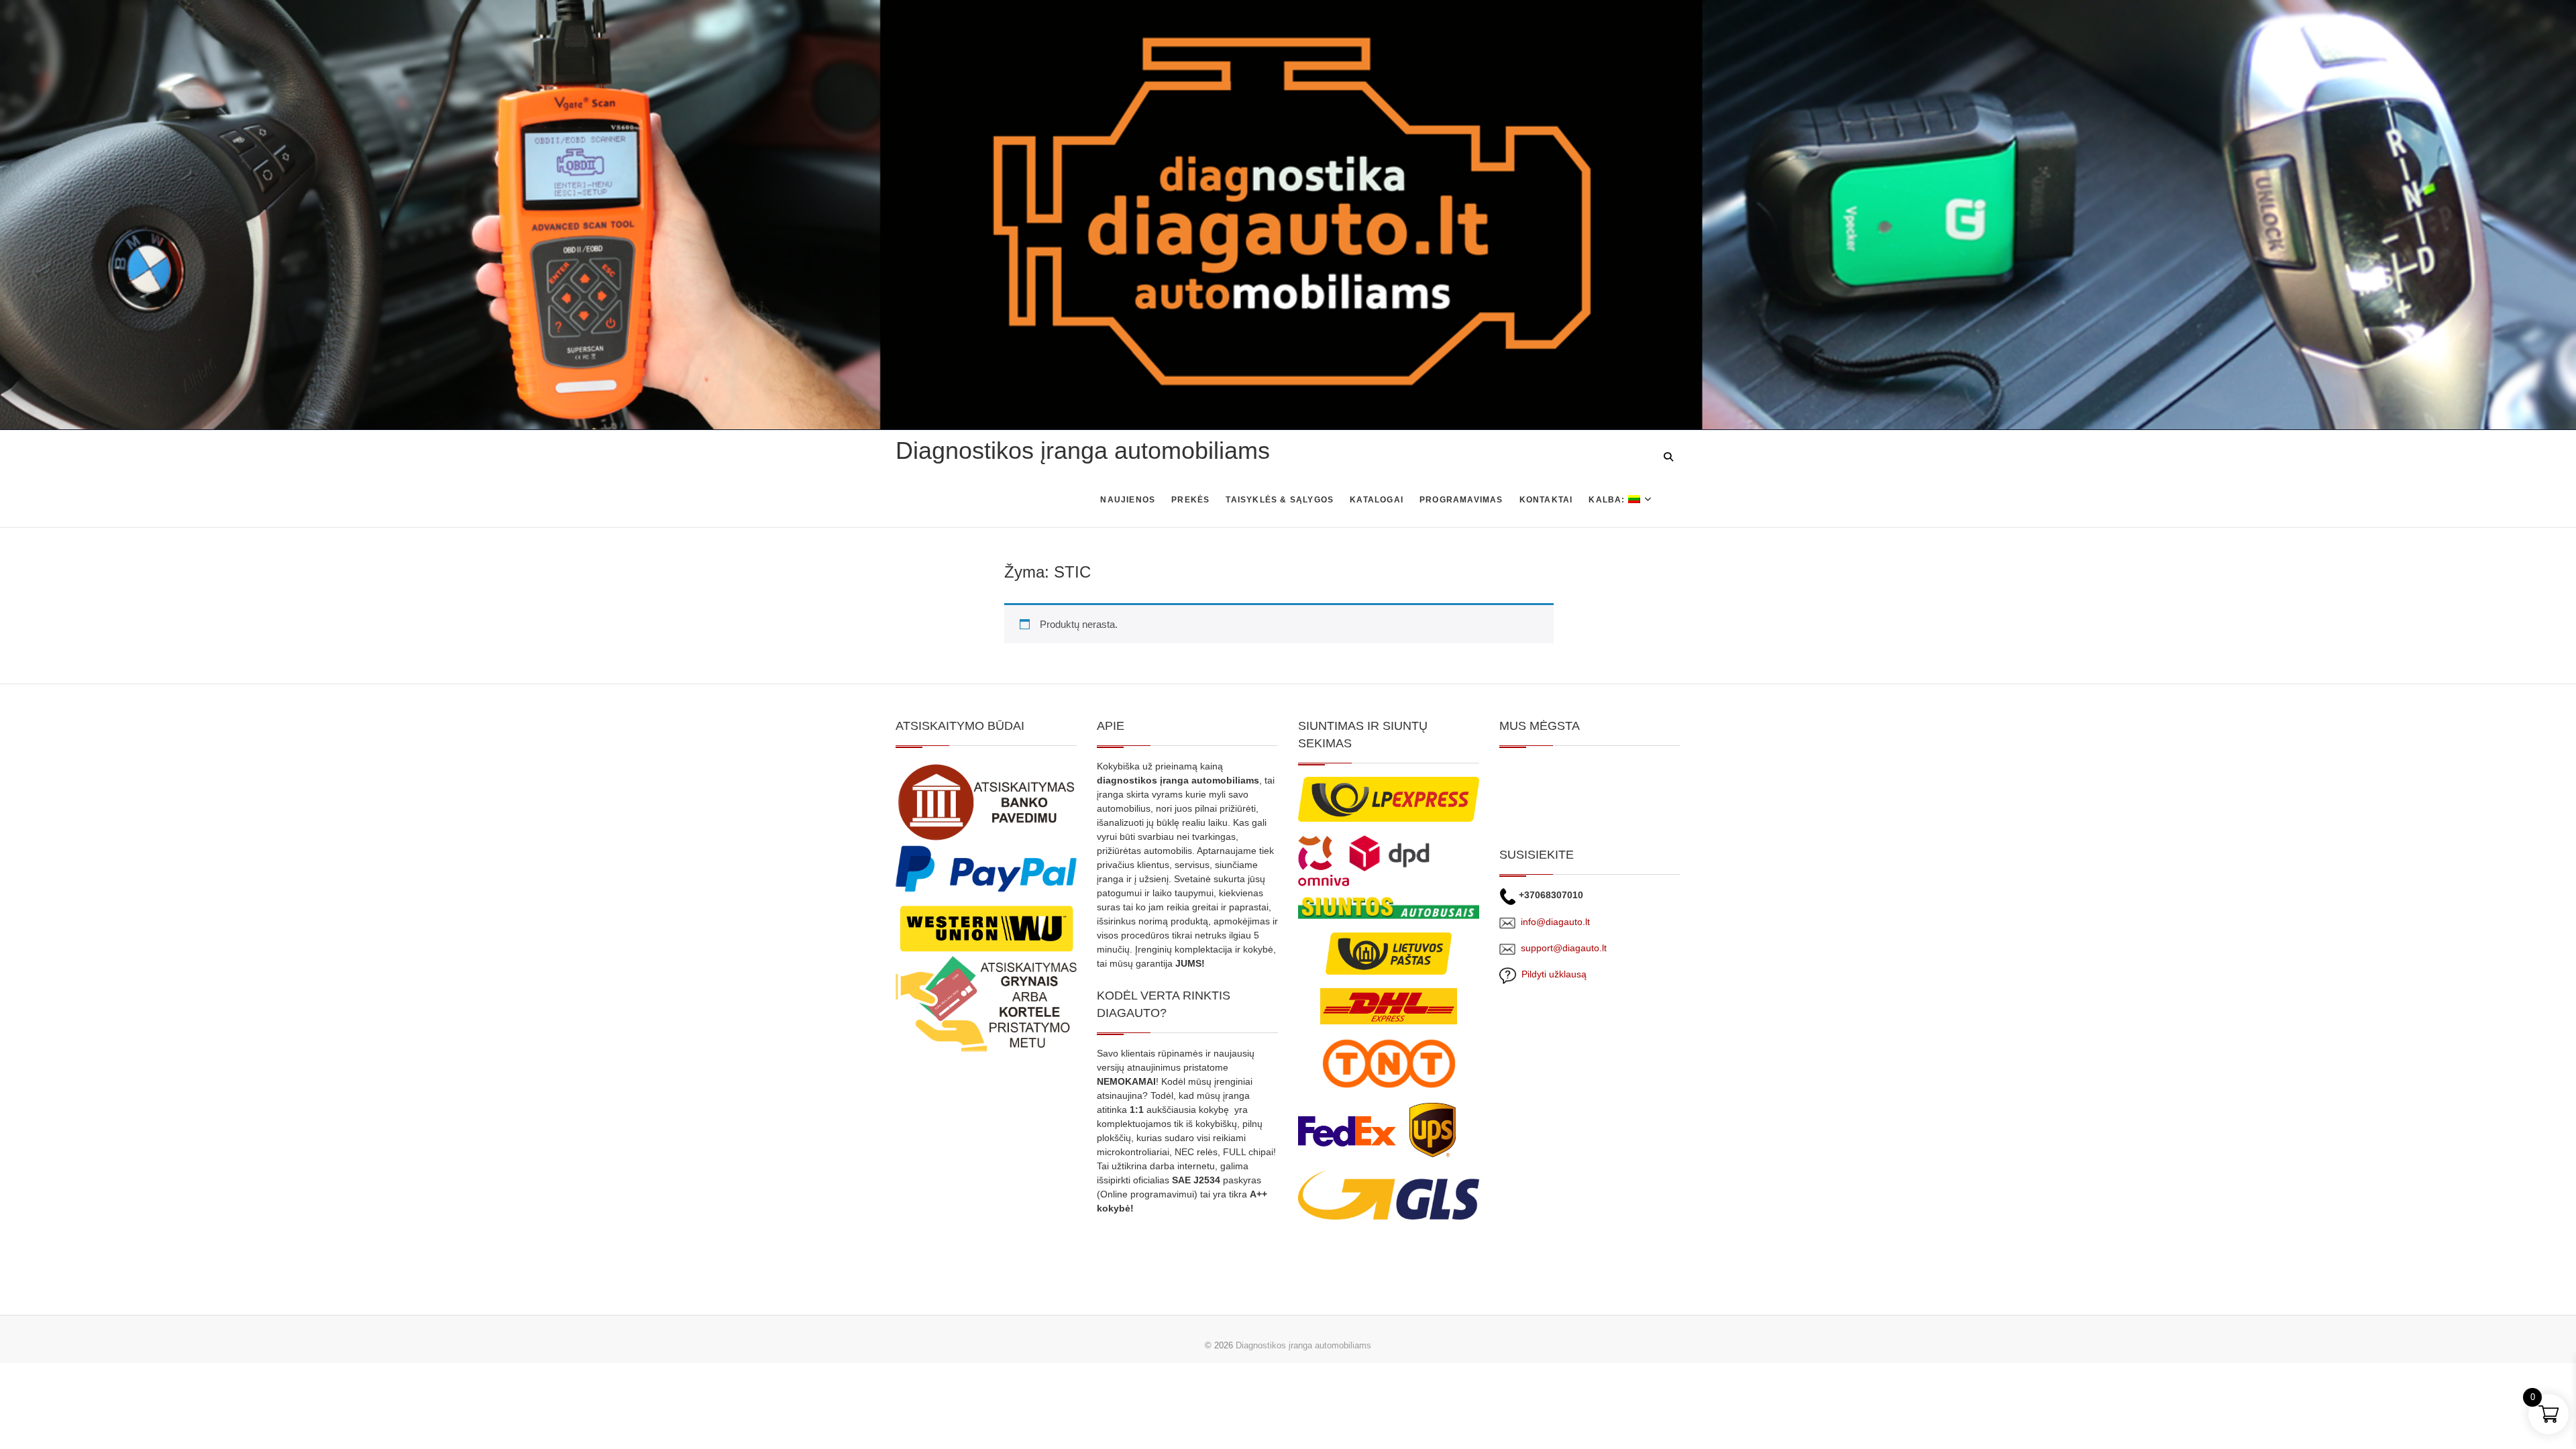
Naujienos (1128, 500)
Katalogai (1377, 500)
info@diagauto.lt (1555, 922)
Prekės (1190, 500)
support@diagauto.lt (1564, 948)
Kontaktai (1546, 500)
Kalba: (1608, 500)
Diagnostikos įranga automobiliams (1083, 450)
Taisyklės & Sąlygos (1280, 500)
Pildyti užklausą (1551, 974)
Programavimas (1461, 500)
